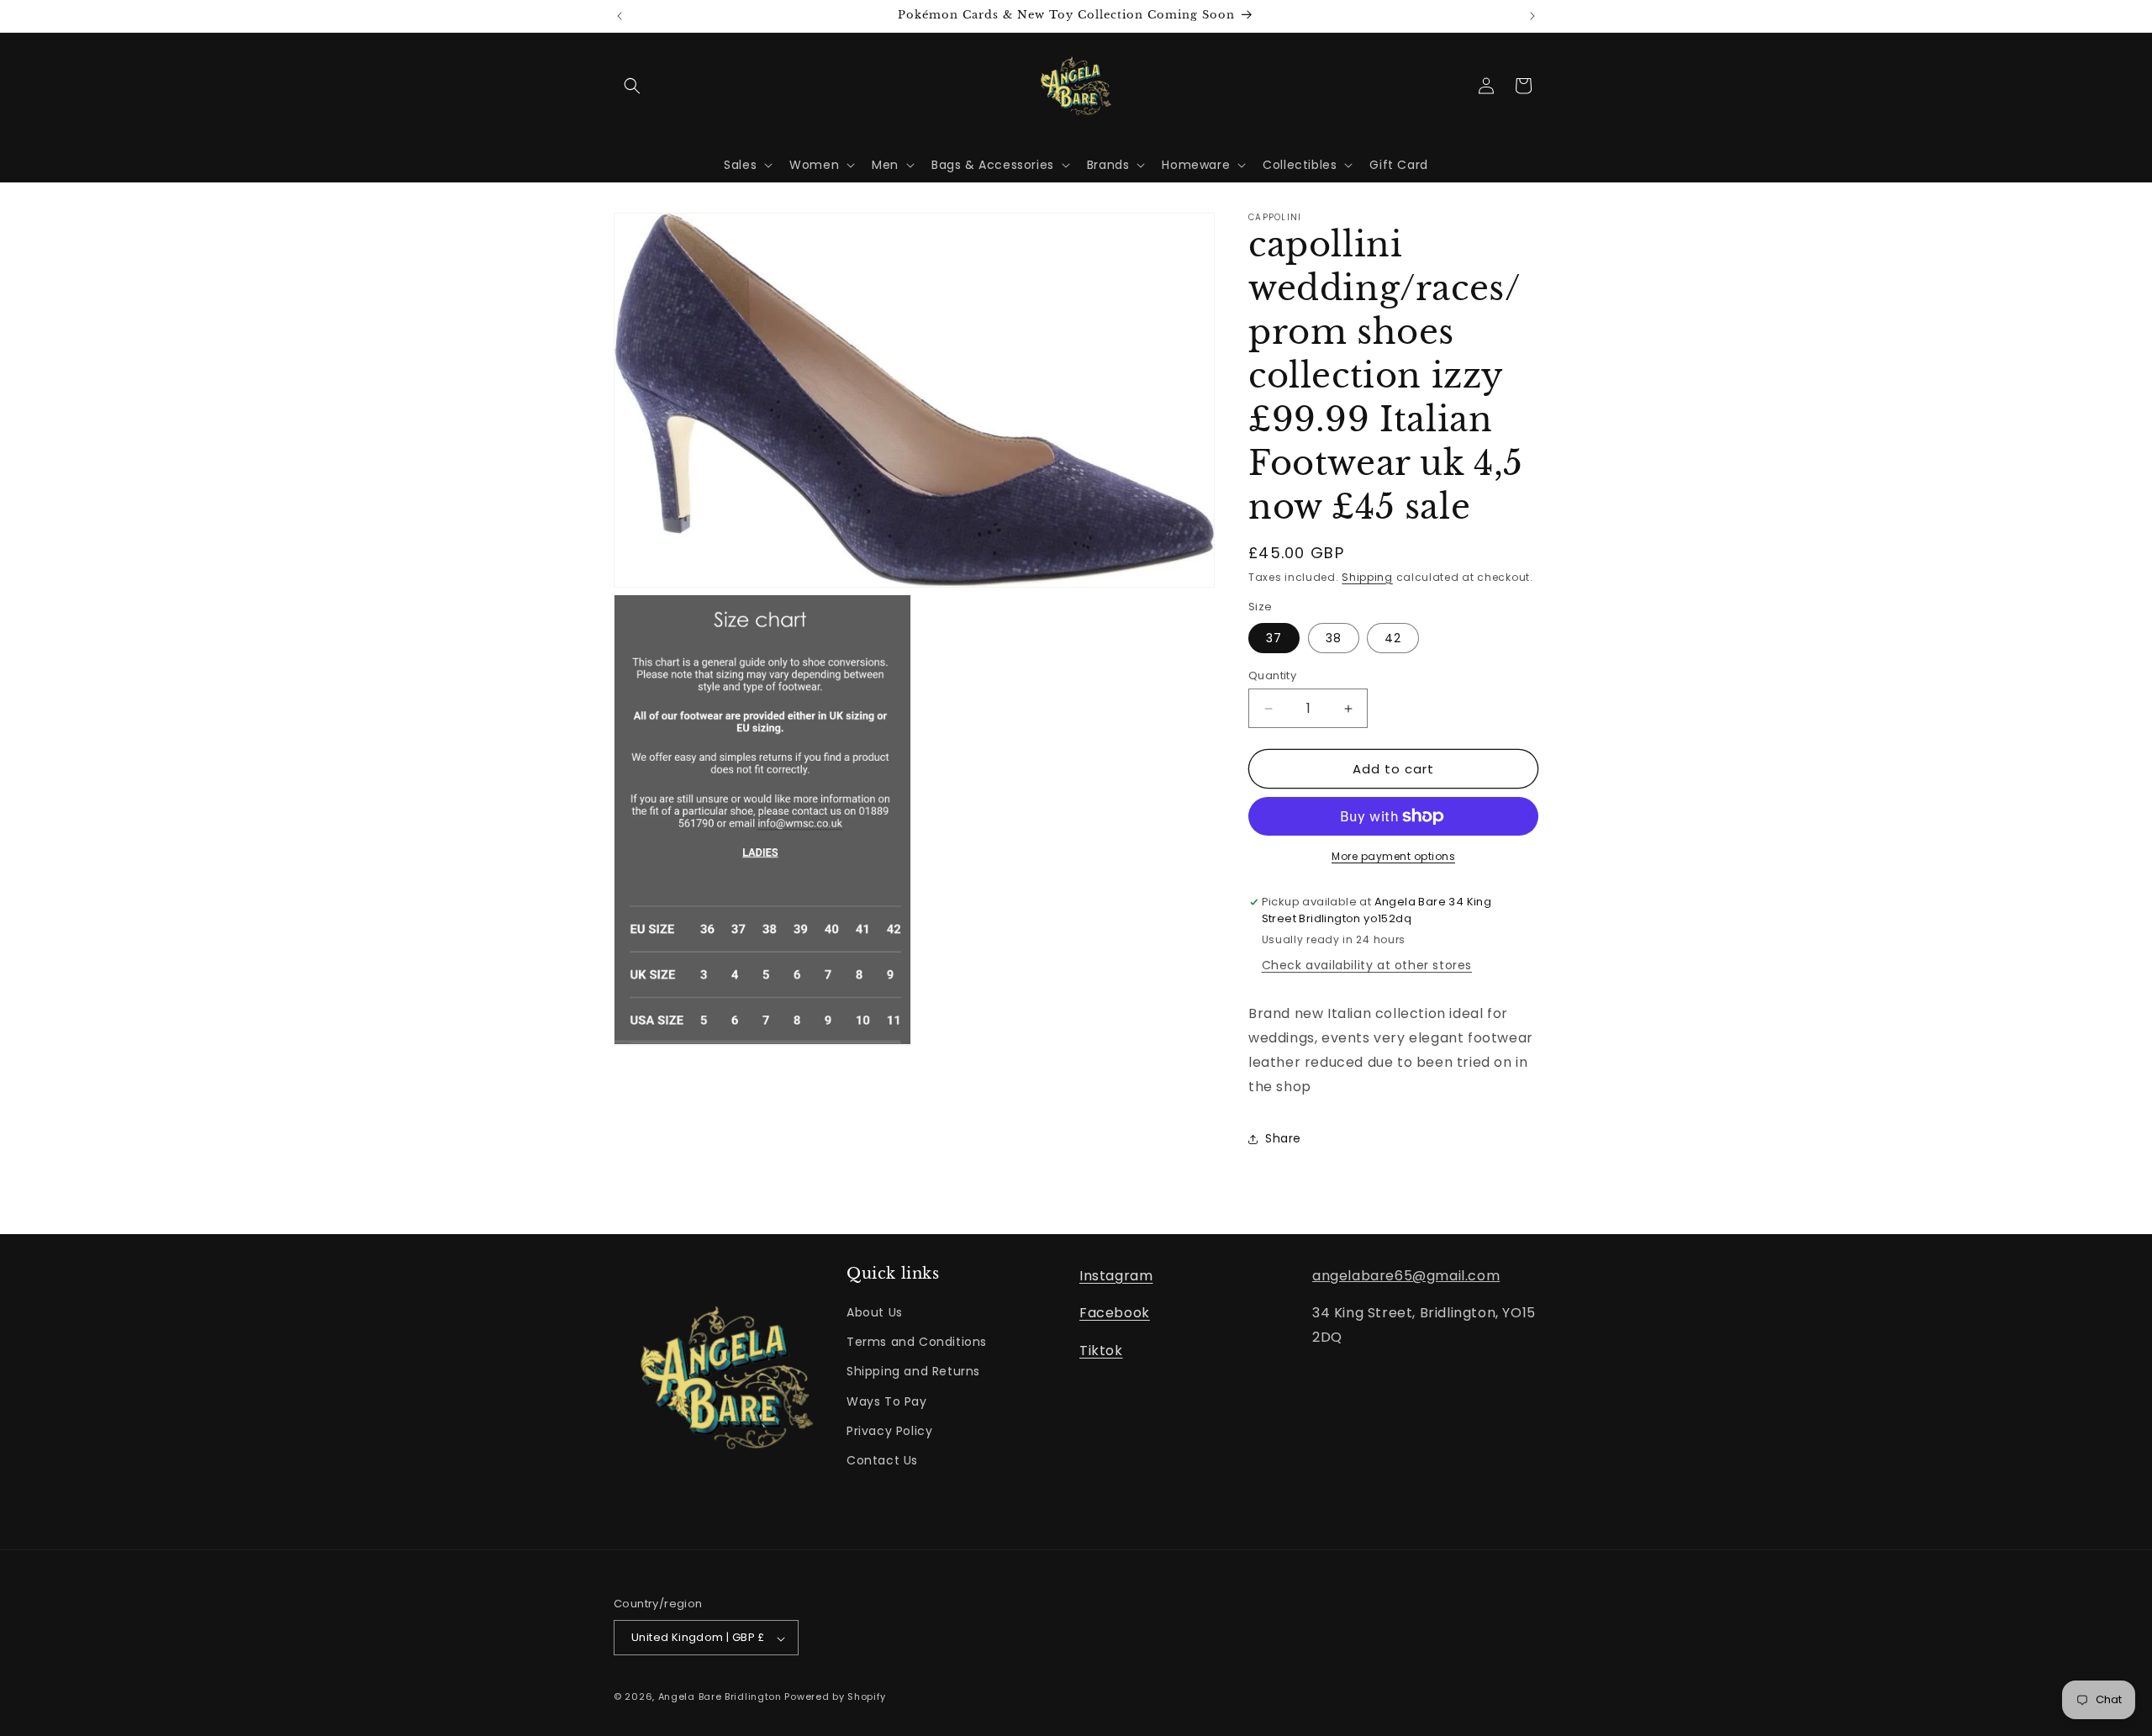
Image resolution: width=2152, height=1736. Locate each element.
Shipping (1367, 577)
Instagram (1116, 1276)
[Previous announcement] (620, 16)
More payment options (1393, 856)
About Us (875, 1313)
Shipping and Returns (913, 1372)
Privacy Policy (889, 1431)
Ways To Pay (887, 1401)
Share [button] (1283, 1138)
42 (1393, 638)
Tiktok (1101, 1351)
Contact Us (882, 1460)
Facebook (1115, 1314)
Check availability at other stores (1367, 965)
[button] (632, 86)
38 (1334, 638)
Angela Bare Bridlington (722, 1697)
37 (1274, 638)
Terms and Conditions (917, 1343)
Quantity (1272, 675)
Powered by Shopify (835, 1697)
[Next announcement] (1532, 16)
